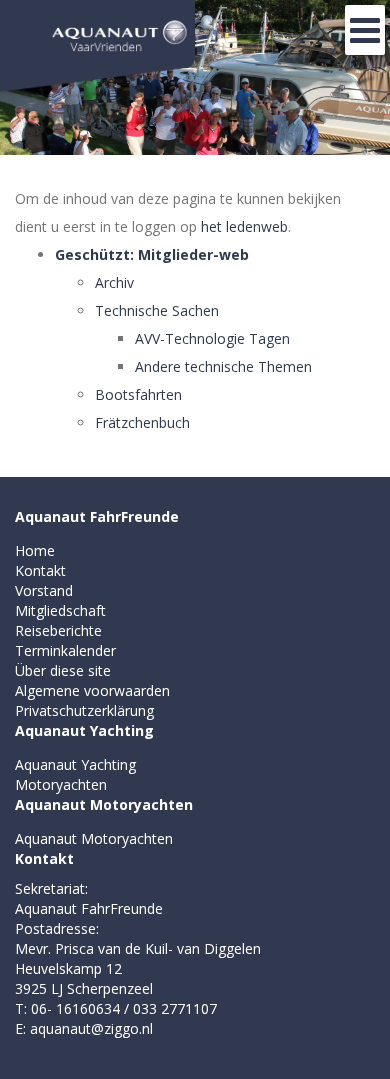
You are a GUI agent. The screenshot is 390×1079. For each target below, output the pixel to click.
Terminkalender (65, 650)
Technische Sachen (157, 310)
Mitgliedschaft (60, 610)
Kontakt (40, 570)
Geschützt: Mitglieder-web (152, 254)
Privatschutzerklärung (84, 710)
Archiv (114, 282)
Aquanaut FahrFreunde (97, 516)
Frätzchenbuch (142, 422)
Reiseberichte (58, 630)
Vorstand (44, 590)
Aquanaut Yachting (84, 730)
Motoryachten (61, 784)
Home (35, 550)
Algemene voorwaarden (92, 690)
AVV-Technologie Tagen (212, 338)
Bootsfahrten (138, 394)
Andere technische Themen (223, 366)
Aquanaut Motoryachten (104, 804)
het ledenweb (244, 226)
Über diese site (63, 670)
